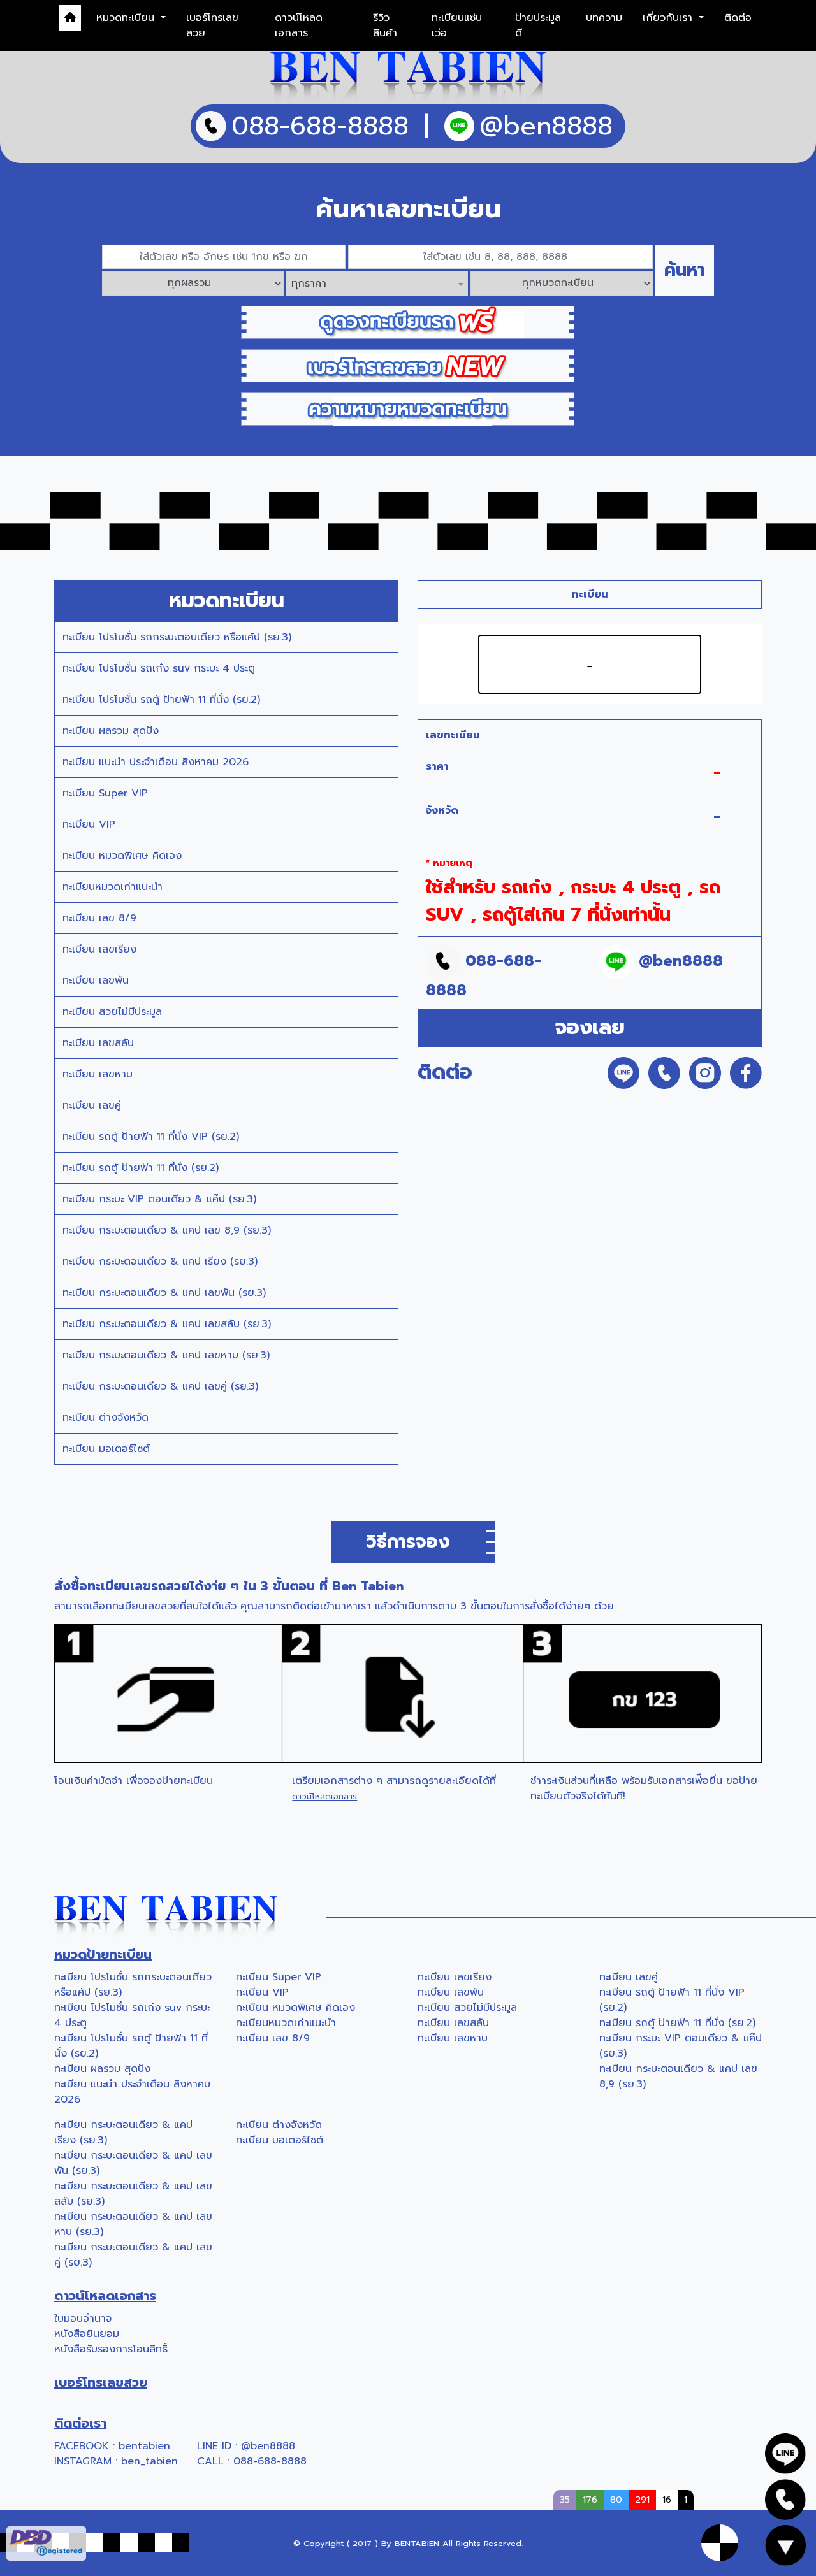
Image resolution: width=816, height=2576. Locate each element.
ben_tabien (149, 2461)
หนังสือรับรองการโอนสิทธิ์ (111, 2349)
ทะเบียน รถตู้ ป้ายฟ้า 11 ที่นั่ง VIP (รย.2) (151, 1137)
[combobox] (377, 284)
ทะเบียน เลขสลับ (98, 1043)
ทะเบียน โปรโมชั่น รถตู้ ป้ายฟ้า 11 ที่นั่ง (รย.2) (161, 700)
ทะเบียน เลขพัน (96, 981)
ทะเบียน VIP (89, 824)
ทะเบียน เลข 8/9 (99, 918)
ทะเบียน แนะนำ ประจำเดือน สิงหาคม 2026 (156, 762)
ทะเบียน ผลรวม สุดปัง (111, 731)
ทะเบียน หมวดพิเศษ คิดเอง (122, 856)
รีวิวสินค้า (385, 25)
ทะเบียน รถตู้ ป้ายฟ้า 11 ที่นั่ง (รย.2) (141, 1168)
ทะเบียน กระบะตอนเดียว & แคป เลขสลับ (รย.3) (167, 1324)
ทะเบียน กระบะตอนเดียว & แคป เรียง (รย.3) (160, 1262)
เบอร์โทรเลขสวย (212, 25)
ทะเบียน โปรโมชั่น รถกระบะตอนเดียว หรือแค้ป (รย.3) (177, 637)
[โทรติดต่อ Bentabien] (785, 2499)
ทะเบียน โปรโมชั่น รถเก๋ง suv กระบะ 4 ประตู (159, 668)
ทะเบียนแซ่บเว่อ (457, 25)
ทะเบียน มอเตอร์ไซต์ (106, 1449)
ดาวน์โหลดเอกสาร (299, 25)
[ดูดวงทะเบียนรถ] (408, 322)
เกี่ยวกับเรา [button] (669, 18)
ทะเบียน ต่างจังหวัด (106, 1418)
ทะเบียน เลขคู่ (92, 1105)
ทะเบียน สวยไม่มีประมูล (112, 1012)
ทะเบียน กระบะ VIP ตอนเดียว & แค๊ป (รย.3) (159, 1199)
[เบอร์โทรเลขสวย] (408, 365)
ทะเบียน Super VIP (105, 793)
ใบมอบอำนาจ (83, 2319)
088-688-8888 (270, 2461)
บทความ (604, 18)
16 (667, 2500)
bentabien (144, 2446)
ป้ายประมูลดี (538, 25)
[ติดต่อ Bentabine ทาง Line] (785, 2453)
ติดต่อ (738, 18)
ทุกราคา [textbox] (309, 284)
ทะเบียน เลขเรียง (99, 949)
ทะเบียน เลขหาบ (98, 1074)
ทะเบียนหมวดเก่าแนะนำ (113, 887)
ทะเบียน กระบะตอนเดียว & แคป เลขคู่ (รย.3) (160, 1386)
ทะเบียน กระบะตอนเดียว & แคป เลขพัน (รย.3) (164, 1293)
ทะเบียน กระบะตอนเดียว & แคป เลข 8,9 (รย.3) (167, 1230)
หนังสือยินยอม (87, 2334)
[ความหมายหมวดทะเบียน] (408, 408)
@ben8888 (268, 2446)
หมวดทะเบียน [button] (127, 18)
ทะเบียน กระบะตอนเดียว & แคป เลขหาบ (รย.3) (166, 1355)
